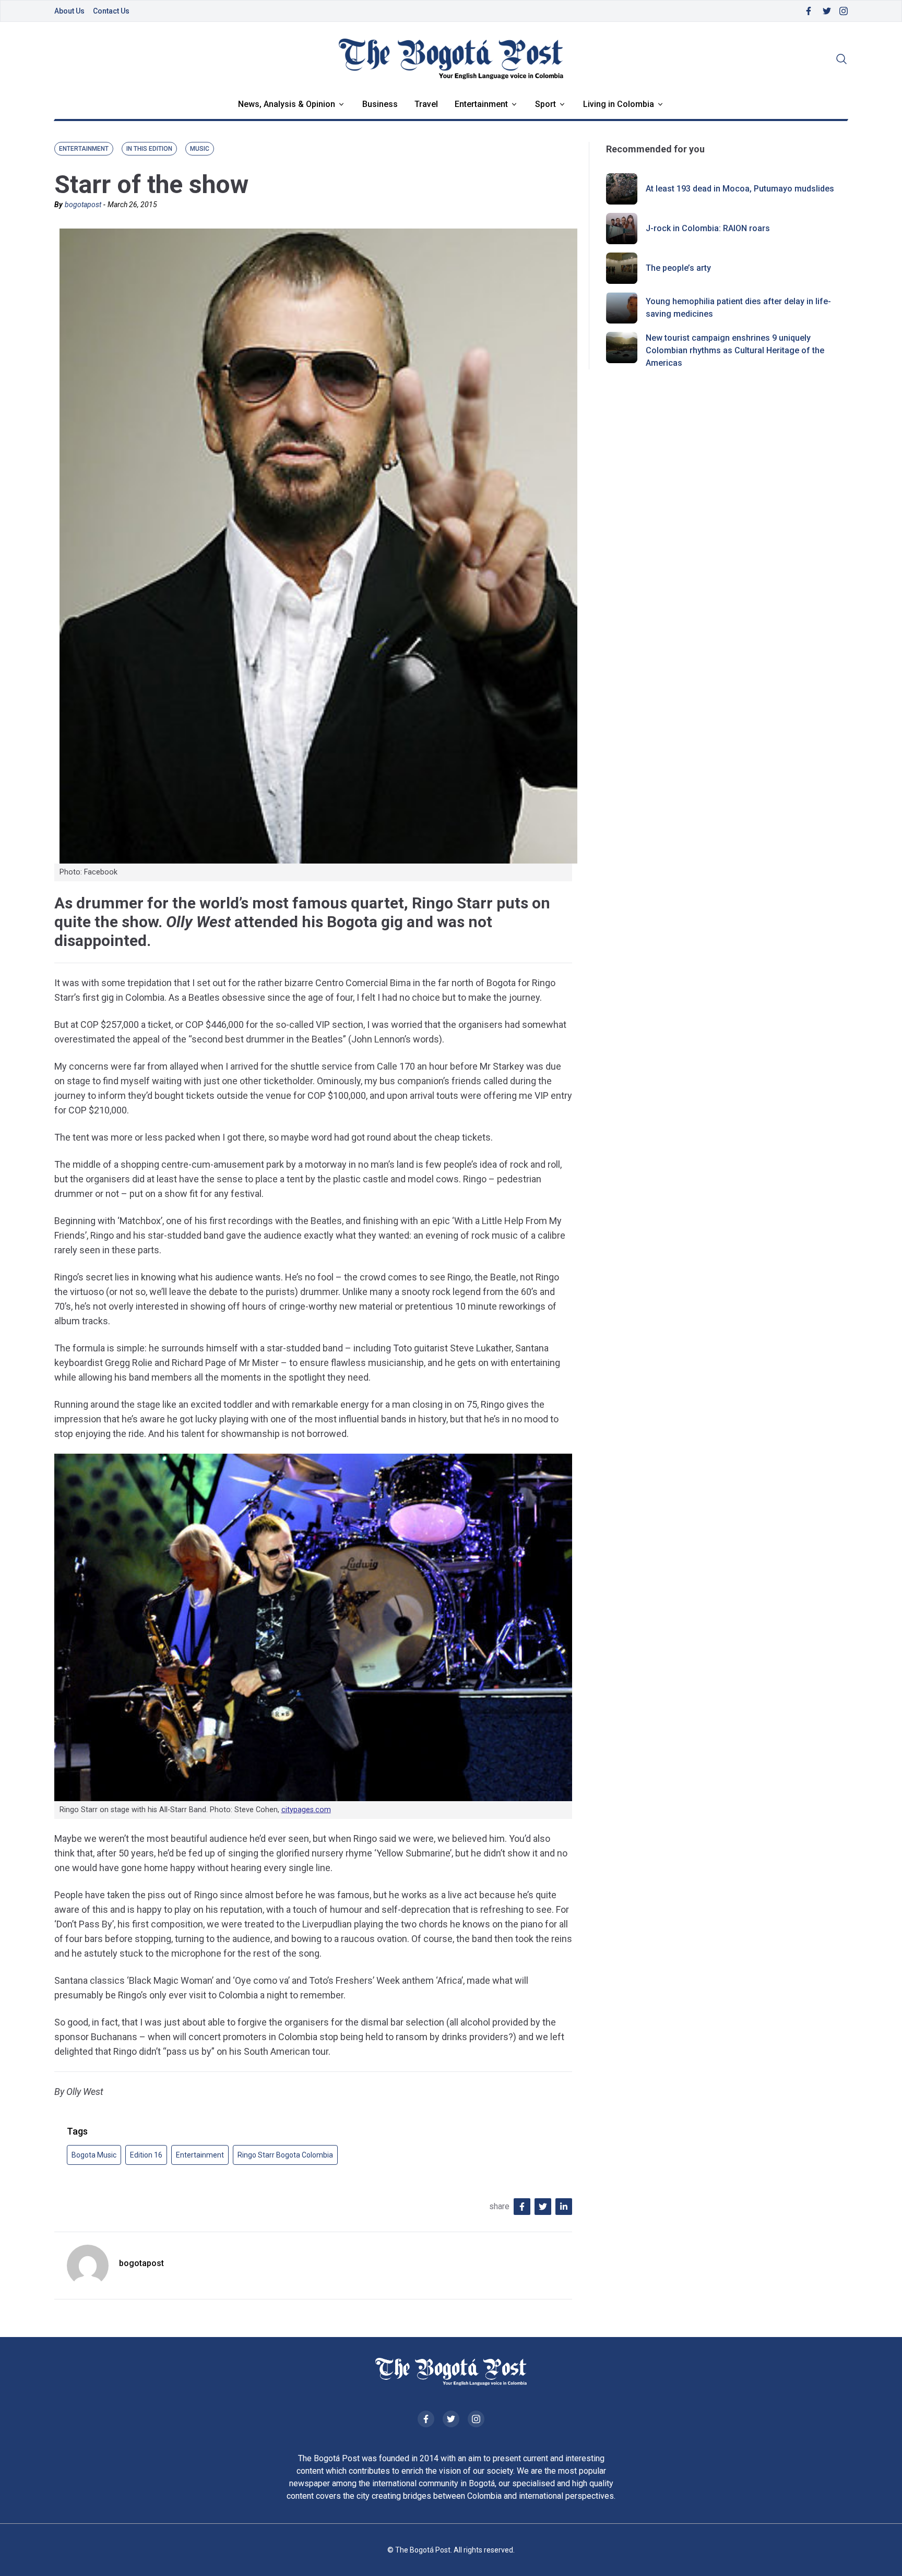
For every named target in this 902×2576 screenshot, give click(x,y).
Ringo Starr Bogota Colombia (285, 2155)
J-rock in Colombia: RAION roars (708, 228)
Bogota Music (94, 2155)
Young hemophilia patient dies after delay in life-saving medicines (738, 308)
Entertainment (481, 104)
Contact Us (111, 11)
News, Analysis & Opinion (287, 104)
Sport (545, 104)
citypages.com (306, 1810)
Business (380, 104)
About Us (69, 11)
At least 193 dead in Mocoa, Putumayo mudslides (740, 189)
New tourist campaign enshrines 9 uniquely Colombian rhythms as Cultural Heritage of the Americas (735, 350)
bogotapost (83, 205)
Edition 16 (146, 2155)
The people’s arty (678, 268)
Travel (426, 104)
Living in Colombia (619, 104)
